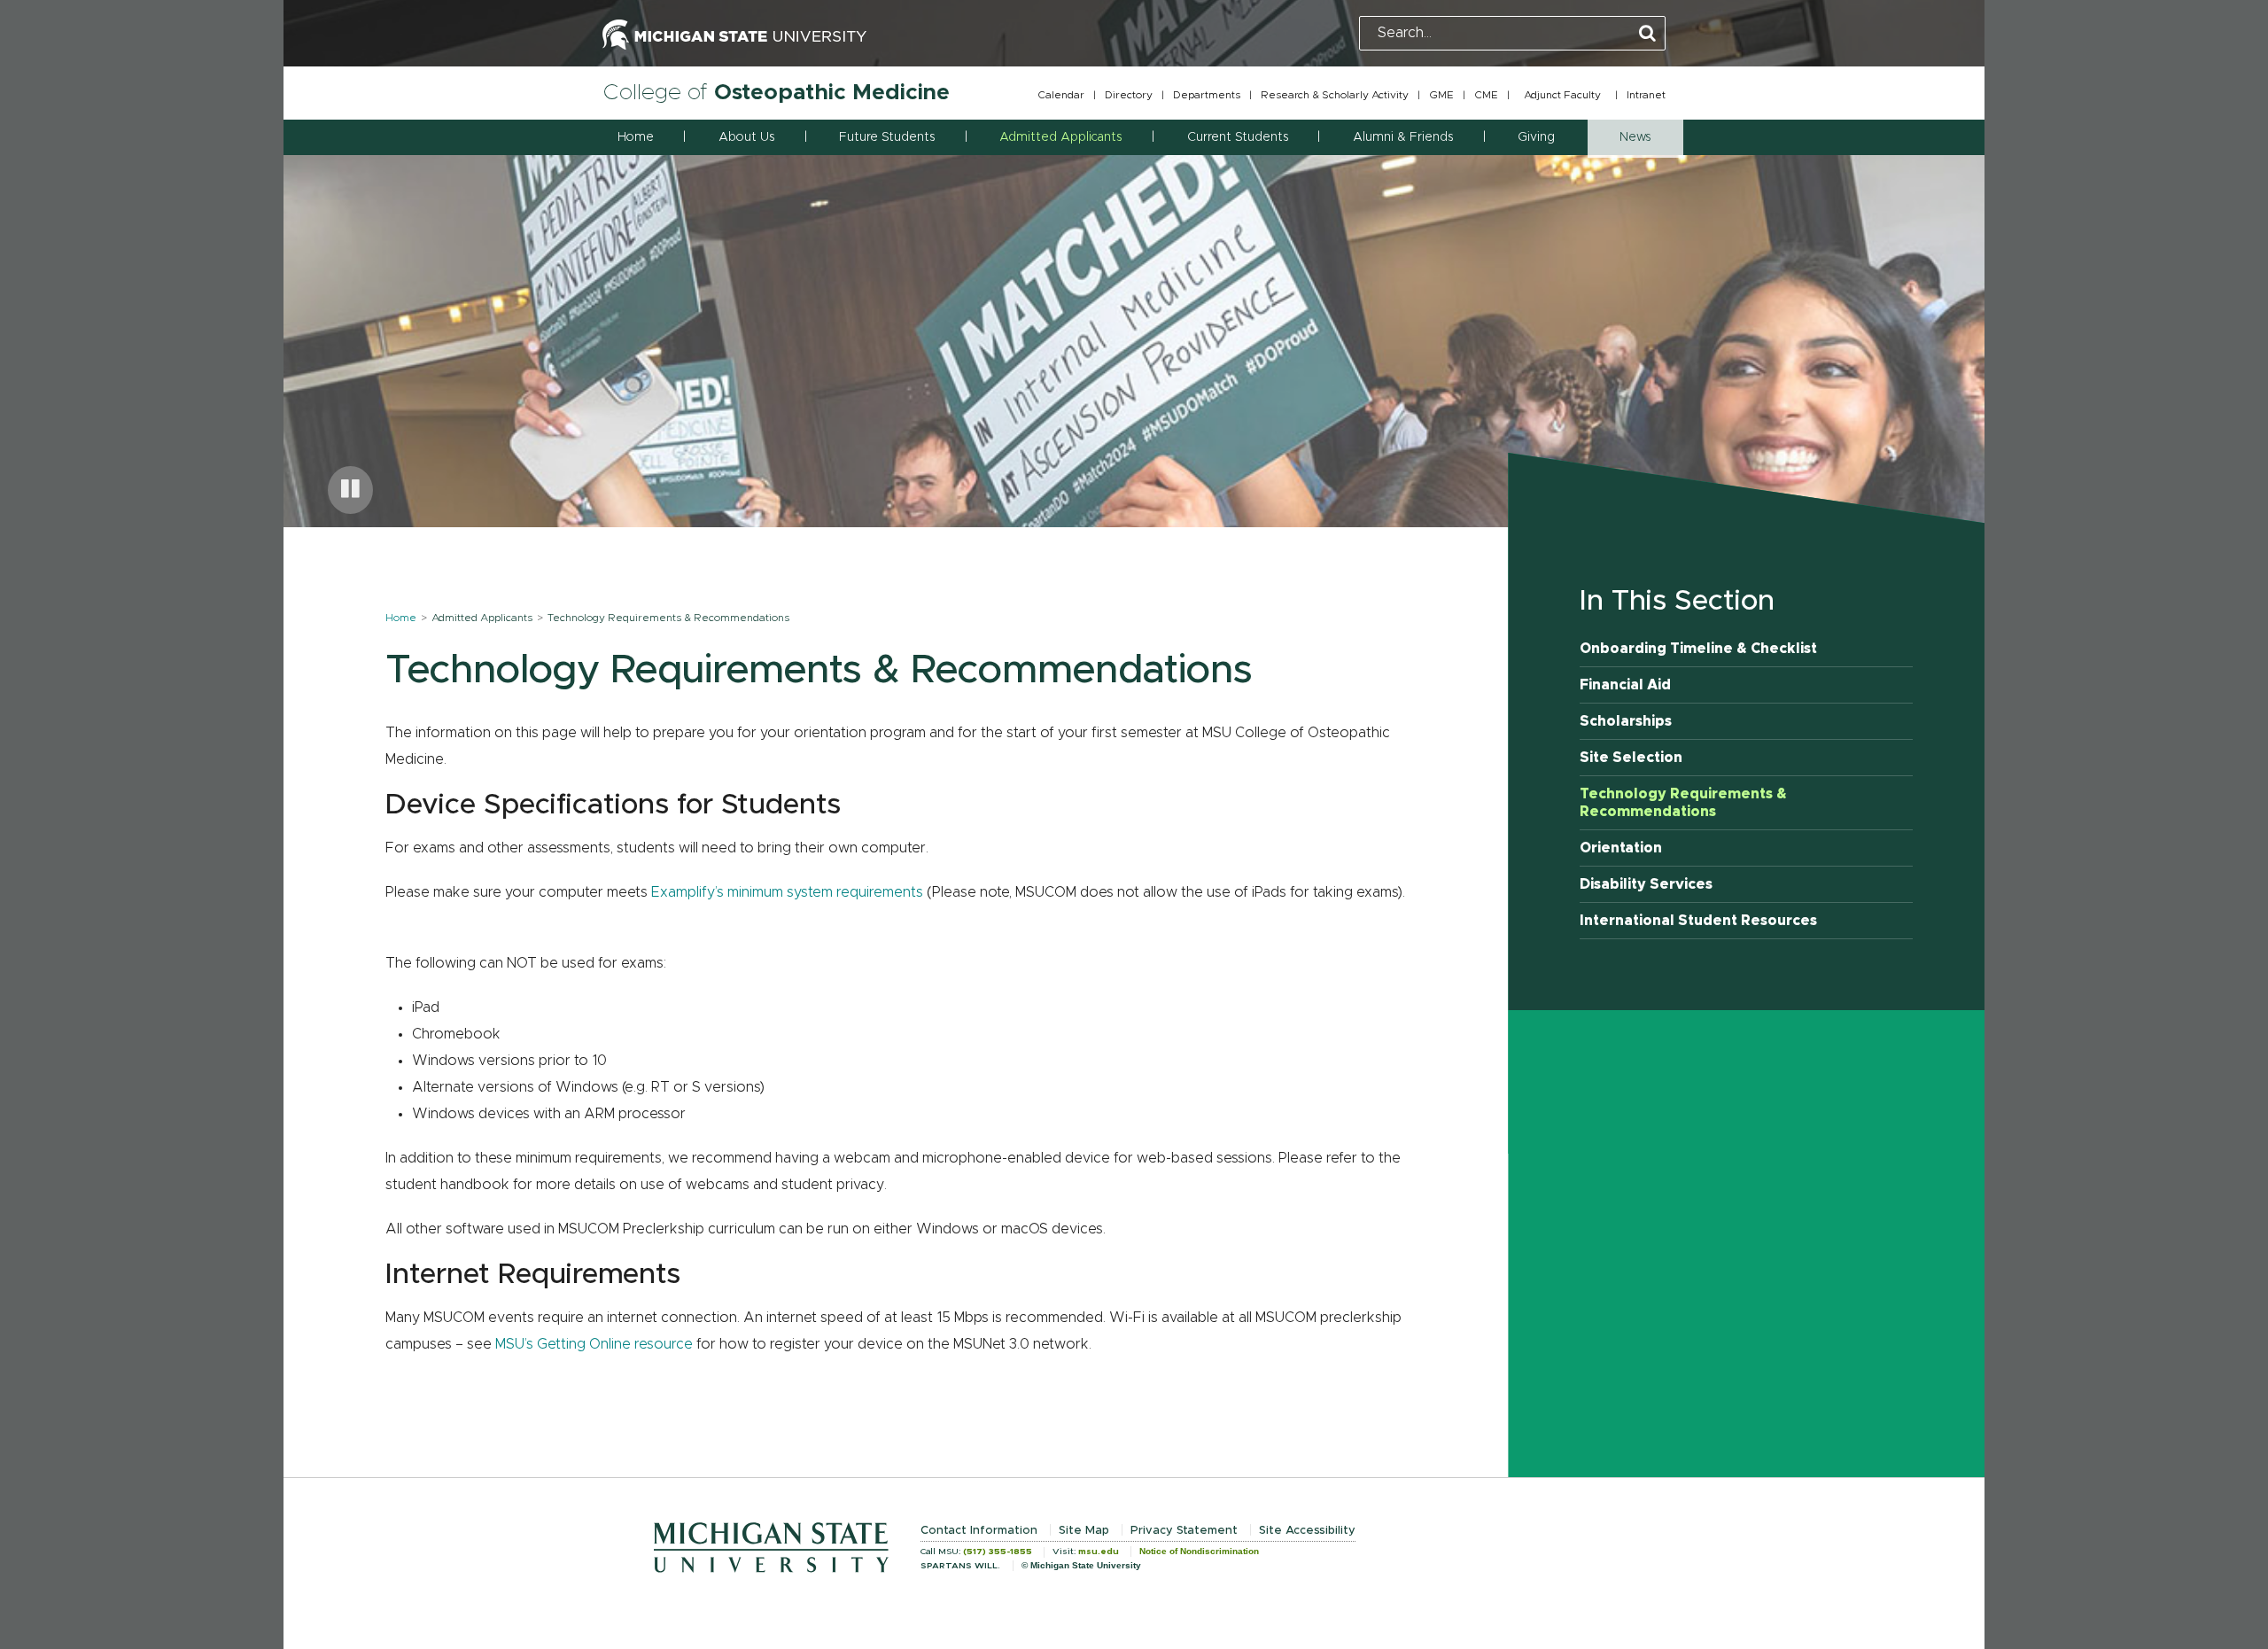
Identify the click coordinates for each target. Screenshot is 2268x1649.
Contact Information (979, 1531)
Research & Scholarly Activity (1335, 95)
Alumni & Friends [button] (1403, 137)
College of (776, 93)
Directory (1129, 95)
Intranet (1646, 95)
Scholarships (1626, 721)
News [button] (1635, 137)
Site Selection (1631, 758)
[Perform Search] (1647, 34)
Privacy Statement (1184, 1531)
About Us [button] (746, 137)
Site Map (1084, 1531)
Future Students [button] (887, 137)
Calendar (1061, 95)
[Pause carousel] (350, 490)
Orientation (1621, 848)
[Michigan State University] (734, 33)
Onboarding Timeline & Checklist (1698, 649)
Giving (1536, 137)
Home (636, 137)
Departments (1207, 95)
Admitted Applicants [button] (1060, 137)
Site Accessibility (1307, 1531)
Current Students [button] (1238, 137)
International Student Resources (1698, 921)
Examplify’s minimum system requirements (787, 892)
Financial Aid (1625, 685)
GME (1441, 95)
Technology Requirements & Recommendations (1683, 803)
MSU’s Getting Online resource (594, 1344)
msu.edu (1099, 1552)
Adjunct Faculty (1562, 95)
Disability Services (1646, 884)
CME (1486, 95)
